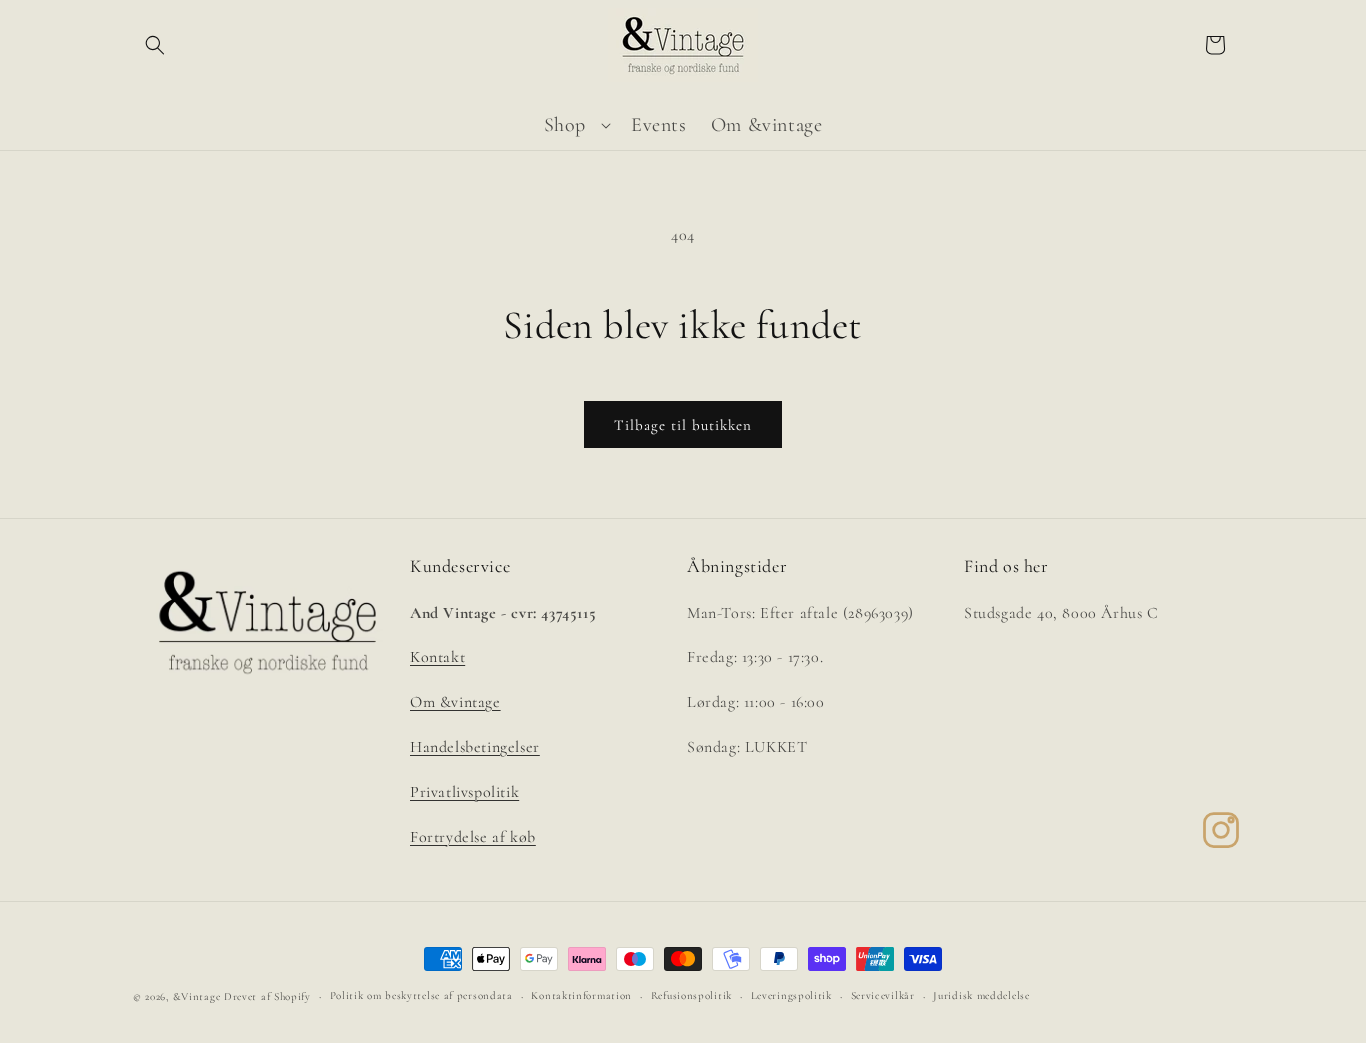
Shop (565, 125)
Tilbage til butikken (683, 425)
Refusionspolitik (691, 995)
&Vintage (197, 996)
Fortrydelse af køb (473, 837)
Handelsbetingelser (475, 747)
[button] (155, 45)
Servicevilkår (883, 995)
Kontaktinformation (581, 995)
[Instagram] (1221, 830)
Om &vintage (455, 702)
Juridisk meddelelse (981, 995)
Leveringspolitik (791, 995)
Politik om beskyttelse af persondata (421, 995)
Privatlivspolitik (464, 792)
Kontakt (437, 657)
